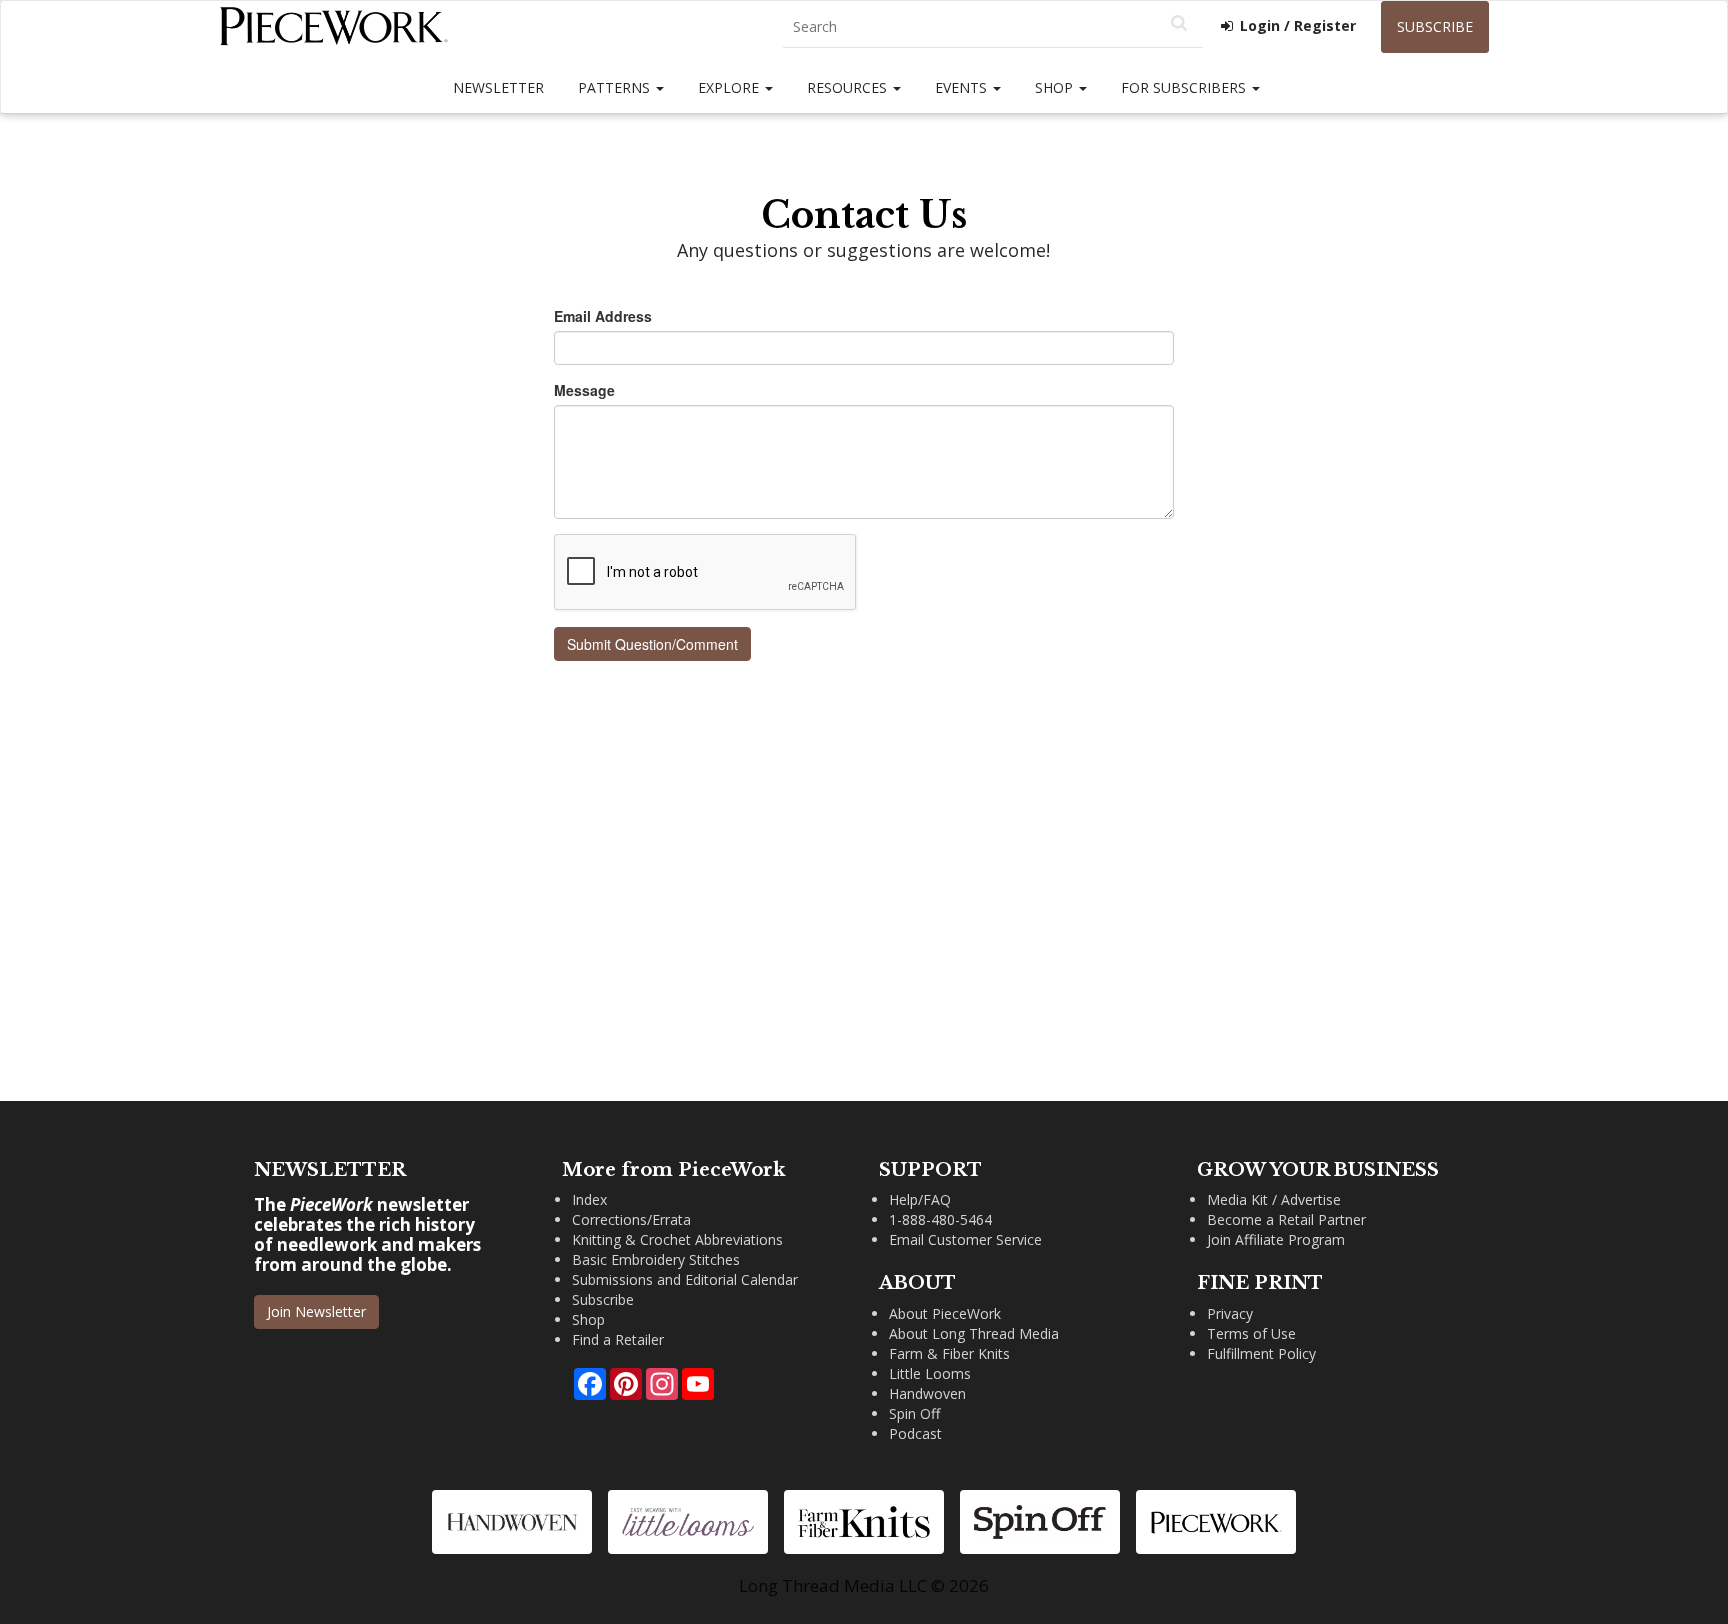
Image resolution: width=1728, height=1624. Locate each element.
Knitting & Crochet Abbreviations (677, 1239)
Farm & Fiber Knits (949, 1353)
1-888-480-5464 (940, 1219)
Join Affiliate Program (1276, 1239)
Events (963, 87)
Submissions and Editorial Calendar (685, 1279)
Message (584, 390)
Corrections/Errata (631, 1219)
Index (589, 1199)
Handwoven (927, 1393)
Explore (730, 87)
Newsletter (498, 87)
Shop (1056, 87)
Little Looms (930, 1373)
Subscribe (1435, 26)
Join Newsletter (316, 1311)
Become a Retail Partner (1286, 1219)
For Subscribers (1185, 87)
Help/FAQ (920, 1199)
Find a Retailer (618, 1339)
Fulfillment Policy (1261, 1353)
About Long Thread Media (974, 1333)
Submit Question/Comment (652, 644)
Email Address (603, 316)
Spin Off (914, 1413)
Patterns (616, 87)
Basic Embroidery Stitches (656, 1259)
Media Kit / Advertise (1274, 1199)
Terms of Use (1251, 1333)
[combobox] (993, 27)
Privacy (1230, 1313)
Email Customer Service (965, 1239)
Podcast (915, 1433)
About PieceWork (945, 1313)
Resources (849, 87)
